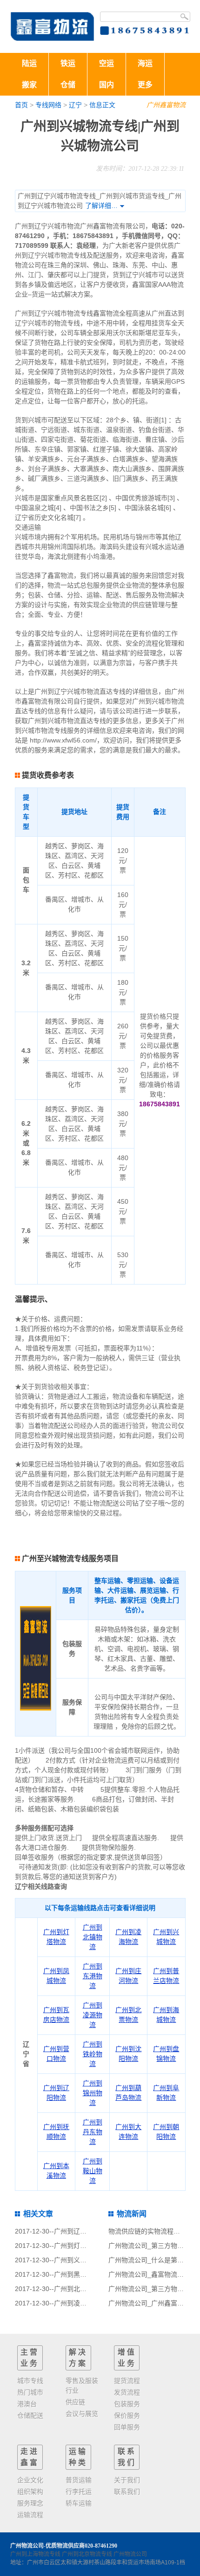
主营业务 (30, 2358)
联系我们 (127, 2457)
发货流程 (127, 2392)
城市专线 (30, 2381)
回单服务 (127, 2427)
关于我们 (127, 2480)
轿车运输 (79, 2503)
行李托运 (79, 2492)
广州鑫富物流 (166, 105)
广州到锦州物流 (93, 2093)
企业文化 (30, 2480)
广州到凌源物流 (93, 2015)
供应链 (75, 2402)
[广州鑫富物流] (53, 26)
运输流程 (30, 2515)
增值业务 (127, 2358)
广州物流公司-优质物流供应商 (47, 2546)
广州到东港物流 (93, 1976)
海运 (145, 63)
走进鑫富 (30, 2457)
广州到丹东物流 (93, 2132)
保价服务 (127, 2415)
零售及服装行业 (82, 2386)
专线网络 (48, 105)
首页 (21, 105)
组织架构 (30, 2492)
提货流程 (127, 2381)
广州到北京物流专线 (87, 2554)
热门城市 (30, 2392)
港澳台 (27, 2404)
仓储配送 (30, 2415)
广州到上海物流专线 (35, 2554)
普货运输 (79, 2480)
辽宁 (75, 105)
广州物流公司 (130, 2554)
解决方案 (78, 2358)
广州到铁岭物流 (93, 2054)
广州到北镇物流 (93, 1937)
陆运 (29, 63)
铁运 (68, 63)
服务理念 (30, 2503)
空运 (107, 63)
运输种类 (78, 2457)
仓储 (68, 85)
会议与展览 (82, 2414)
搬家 (29, 85)
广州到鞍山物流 (93, 2171)
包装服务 (127, 2404)
